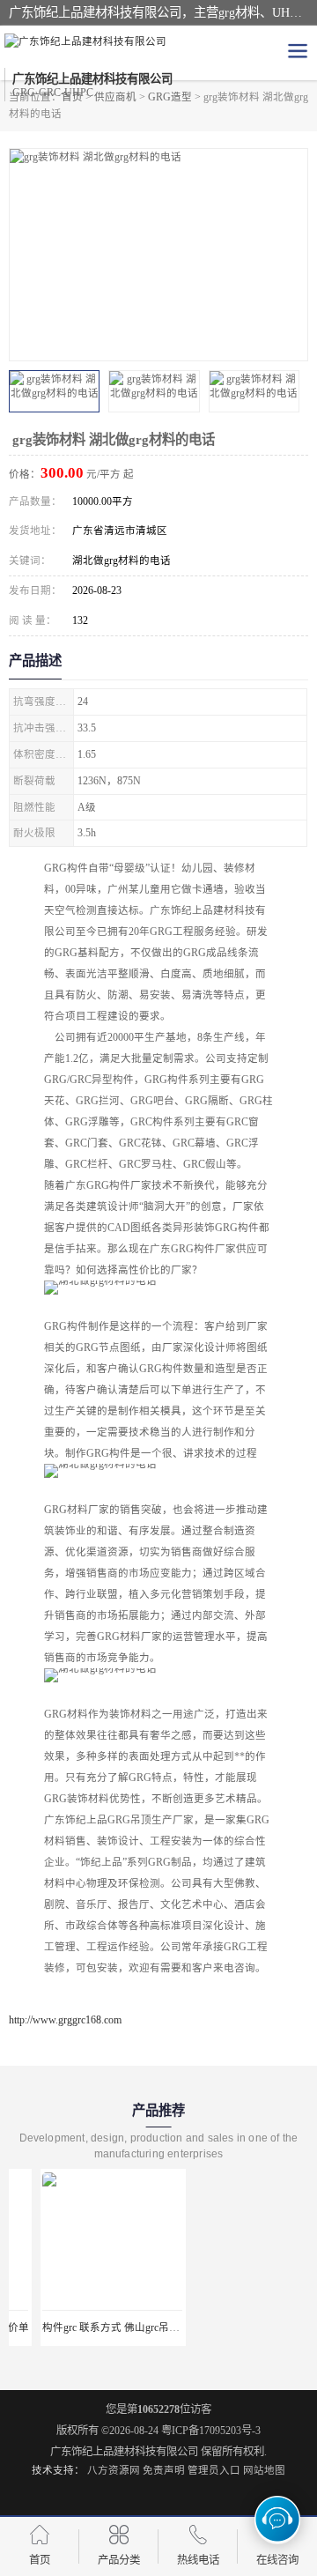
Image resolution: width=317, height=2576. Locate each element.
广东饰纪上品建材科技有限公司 (124, 2452)
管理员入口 (214, 2470)
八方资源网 (114, 2470)
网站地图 (264, 2470)
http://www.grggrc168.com (65, 2020)
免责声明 (164, 2470)
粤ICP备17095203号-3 (211, 2431)
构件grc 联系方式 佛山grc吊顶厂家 (90, 2327)
